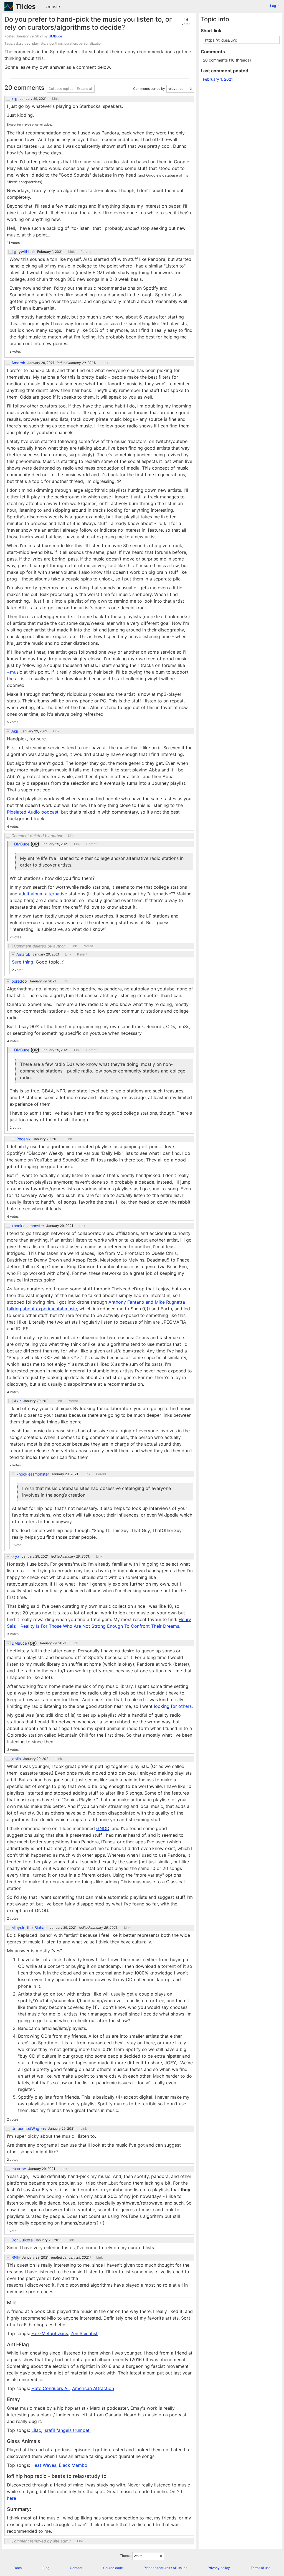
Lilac (36, 2430)
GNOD (103, 1828)
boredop (19, 981)
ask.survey (22, 43)
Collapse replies (61, 89)
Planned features (157, 2568)
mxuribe (19, 2169)
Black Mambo (73, 2465)
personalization (91, 43)
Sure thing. (23, 962)
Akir (15, 731)
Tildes (26, 7)
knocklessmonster (28, 1226)
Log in (275, 6)
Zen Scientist (84, 2333)
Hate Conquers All (50, 2388)
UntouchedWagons (29, 2129)
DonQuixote (22, 2240)
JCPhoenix (21, 1139)
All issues (180, 2568)
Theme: (126, 2556)
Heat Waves (44, 2465)
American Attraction (93, 2388)
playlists (39, 43)
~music (52, 7)
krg (14, 99)
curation (71, 43)
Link (55, 99)
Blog (46, 2568)
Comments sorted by (149, 89)
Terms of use (261, 2568)
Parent (86, 252)
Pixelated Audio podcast (33, 812)
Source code (113, 2568)
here (12, 2498)
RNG (16, 2257)
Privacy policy (219, 2568)
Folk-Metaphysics (50, 2333)
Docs (18, 2568)
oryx (15, 1556)
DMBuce (55, 36)
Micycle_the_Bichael (29, 1928)
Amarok (18, 363)
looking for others (173, 1706)
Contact (76, 2568)
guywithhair (24, 252)
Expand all (85, 89)
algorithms (55, 43)
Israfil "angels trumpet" (67, 2430)
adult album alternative (43, 894)
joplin (16, 1759)
